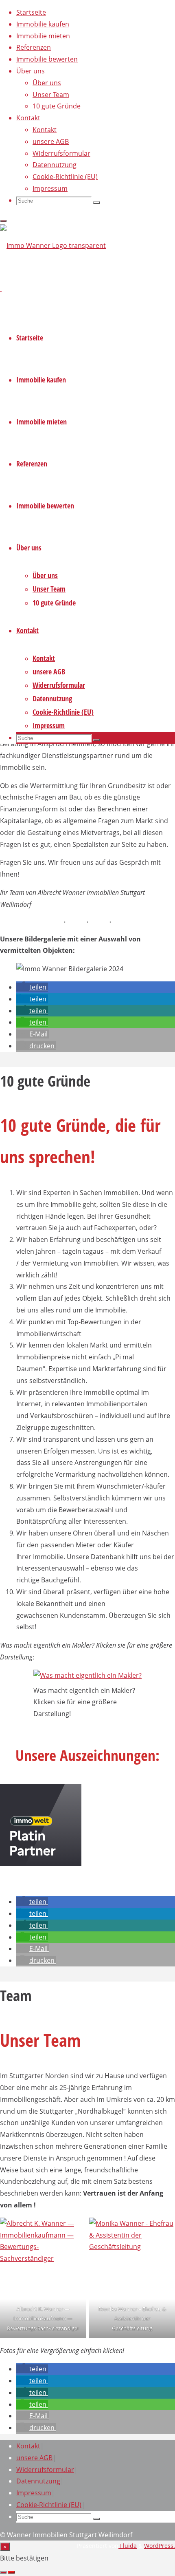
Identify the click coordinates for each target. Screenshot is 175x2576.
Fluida (128, 2546)
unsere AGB (34, 2458)
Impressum (34, 2493)
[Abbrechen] (3, 2572)
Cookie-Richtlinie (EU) (49, 2505)
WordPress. (160, 2546)
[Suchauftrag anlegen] (11, 2572)
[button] (32, 987)
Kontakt (28, 2446)
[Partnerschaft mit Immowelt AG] (41, 1863)
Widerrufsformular (45, 2470)
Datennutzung (38, 2481)
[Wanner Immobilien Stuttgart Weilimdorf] (53, 245)
